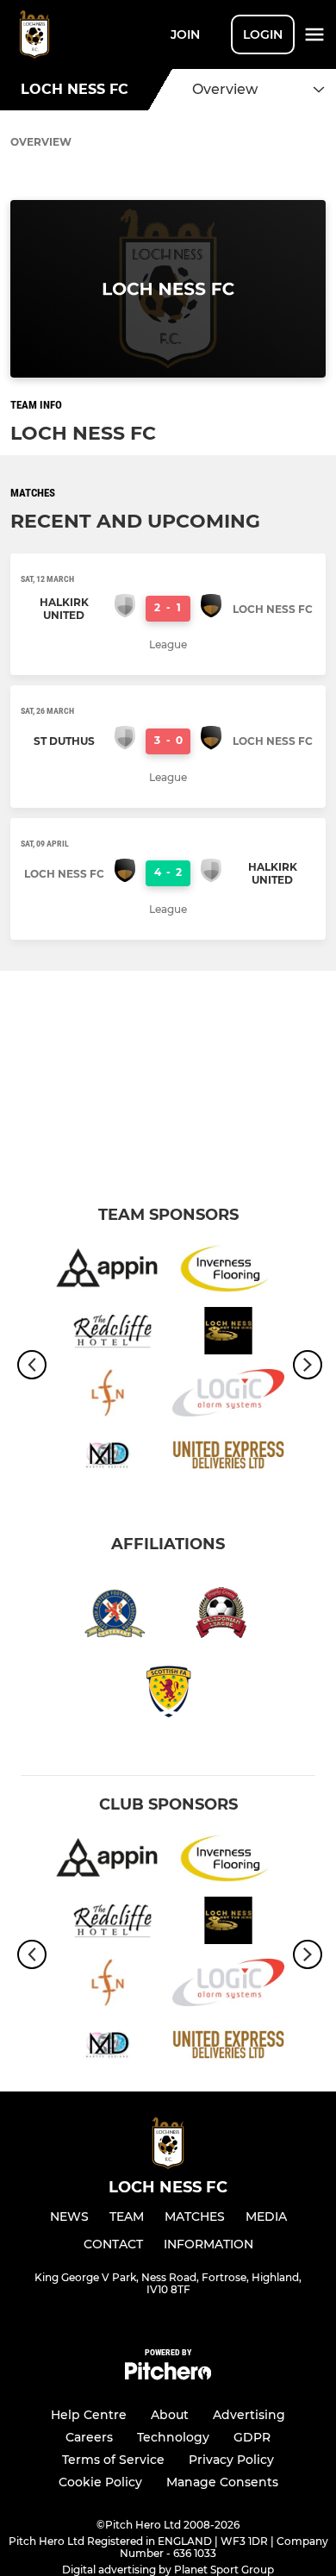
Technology (173, 2437)
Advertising (249, 2415)
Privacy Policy (231, 2460)
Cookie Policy (100, 2482)
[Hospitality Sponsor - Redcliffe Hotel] (108, 1334)
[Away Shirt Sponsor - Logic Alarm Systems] (228, 1396)
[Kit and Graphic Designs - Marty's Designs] (108, 1458)
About (170, 2415)
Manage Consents (222, 2482)
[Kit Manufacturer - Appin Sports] (108, 1271)
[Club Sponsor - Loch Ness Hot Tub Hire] (228, 1334)
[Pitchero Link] (168, 2376)
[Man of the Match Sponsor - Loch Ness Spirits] (108, 1396)
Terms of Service (113, 2460)
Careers (89, 2437)
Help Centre (89, 2415)
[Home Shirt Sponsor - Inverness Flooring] (228, 1271)
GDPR (252, 2437)
